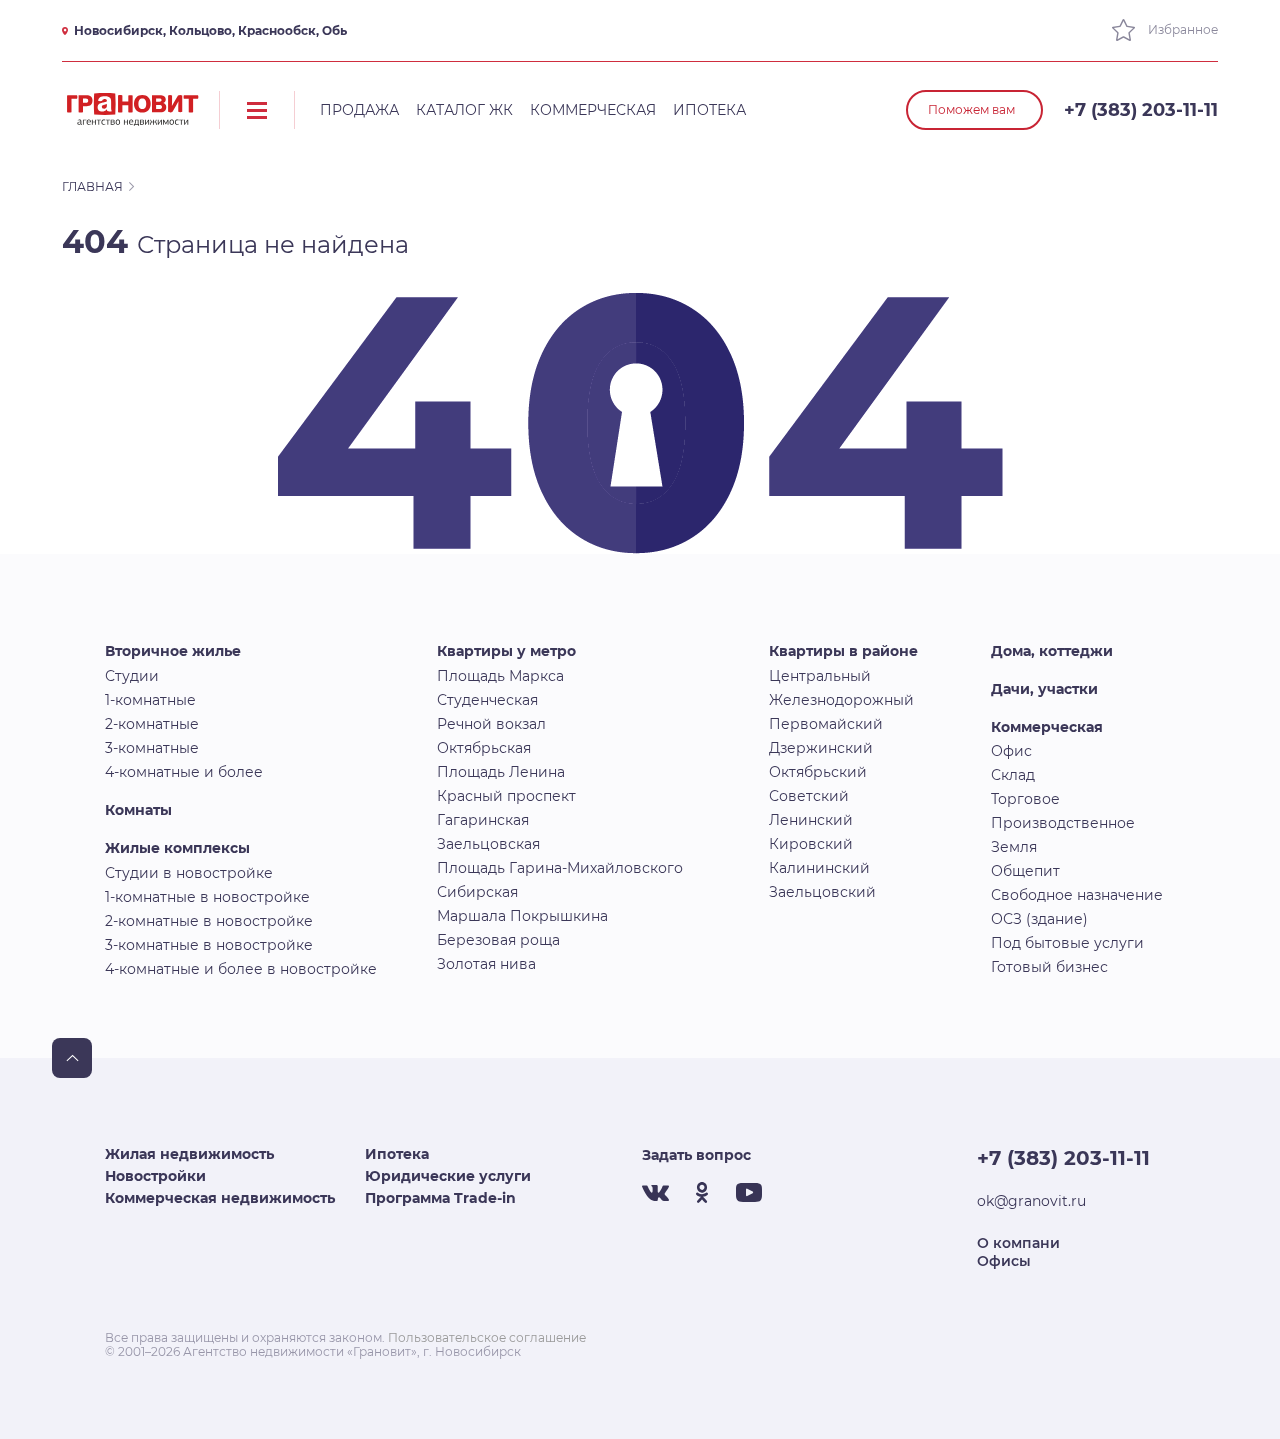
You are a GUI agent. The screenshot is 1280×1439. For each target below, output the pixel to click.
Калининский (819, 868)
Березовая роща (498, 940)
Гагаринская (483, 820)
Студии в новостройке (189, 873)
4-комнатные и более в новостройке (241, 969)
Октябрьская (484, 748)
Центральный (820, 676)
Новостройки (155, 1176)
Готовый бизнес (1049, 967)
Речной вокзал (491, 724)
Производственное (1063, 823)
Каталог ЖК (464, 110)
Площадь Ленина (501, 772)
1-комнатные (150, 700)
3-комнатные (152, 748)
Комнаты (138, 810)
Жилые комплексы (177, 848)
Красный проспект (506, 796)
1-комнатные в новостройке (207, 897)
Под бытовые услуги (1067, 943)
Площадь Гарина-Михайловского (560, 868)
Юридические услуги (448, 1176)
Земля (1014, 847)
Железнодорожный (841, 700)
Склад (1013, 775)
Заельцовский (822, 892)
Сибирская (477, 892)
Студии (132, 676)
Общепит (1025, 871)
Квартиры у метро (506, 651)
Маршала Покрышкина (522, 916)
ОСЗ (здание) (1039, 919)
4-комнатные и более (184, 772)
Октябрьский (818, 772)
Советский (809, 796)
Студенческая (487, 700)
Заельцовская (488, 844)
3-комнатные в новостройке (209, 945)
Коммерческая (593, 110)
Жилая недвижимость (189, 1154)
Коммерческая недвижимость (220, 1198)
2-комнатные (152, 724)
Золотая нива (486, 964)
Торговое (1025, 799)
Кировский (811, 844)
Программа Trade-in (440, 1198)
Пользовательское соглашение (487, 1337)
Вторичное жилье (173, 651)
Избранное (1181, 29)
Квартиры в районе (843, 651)
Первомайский (826, 724)
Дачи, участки (1044, 689)
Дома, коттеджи (1052, 651)
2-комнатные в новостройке (209, 921)
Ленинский (811, 820)
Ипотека (709, 110)
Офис (1011, 751)
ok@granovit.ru (1031, 1201)
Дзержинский (821, 748)
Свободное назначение (1077, 895)
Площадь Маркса (500, 676)
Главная (92, 186)
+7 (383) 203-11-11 (1141, 110)
